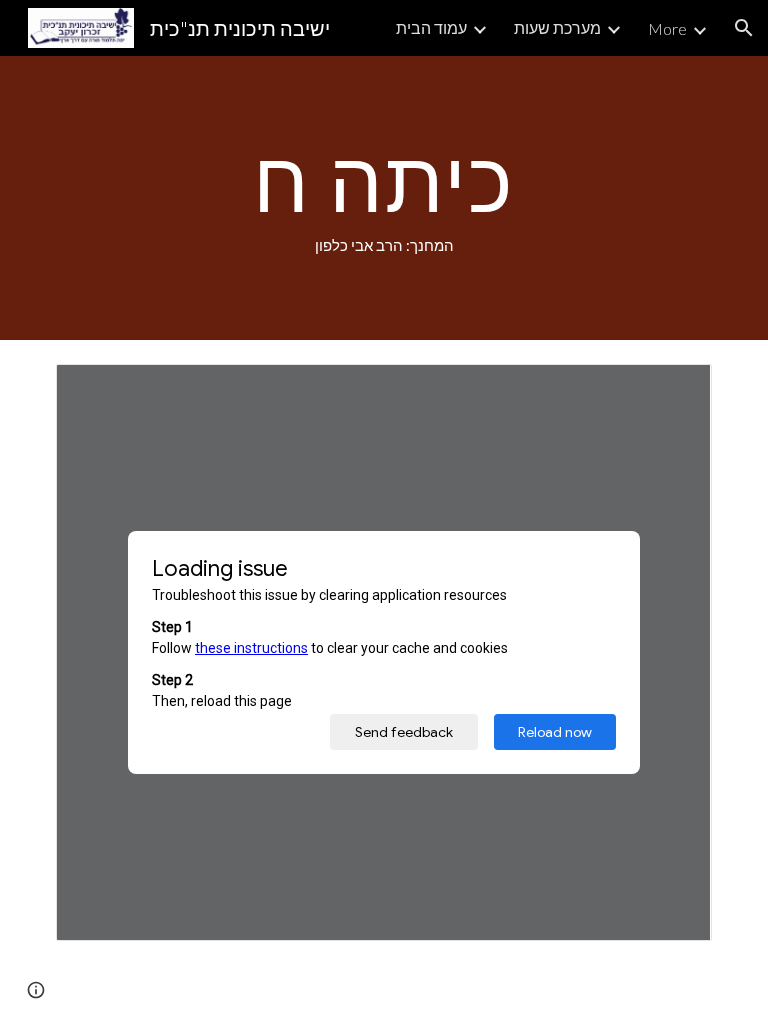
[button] (744, 28)
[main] (383, 198)
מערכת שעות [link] (557, 27)
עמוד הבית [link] (431, 27)
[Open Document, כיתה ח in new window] (674, 390)
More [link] (667, 28)
